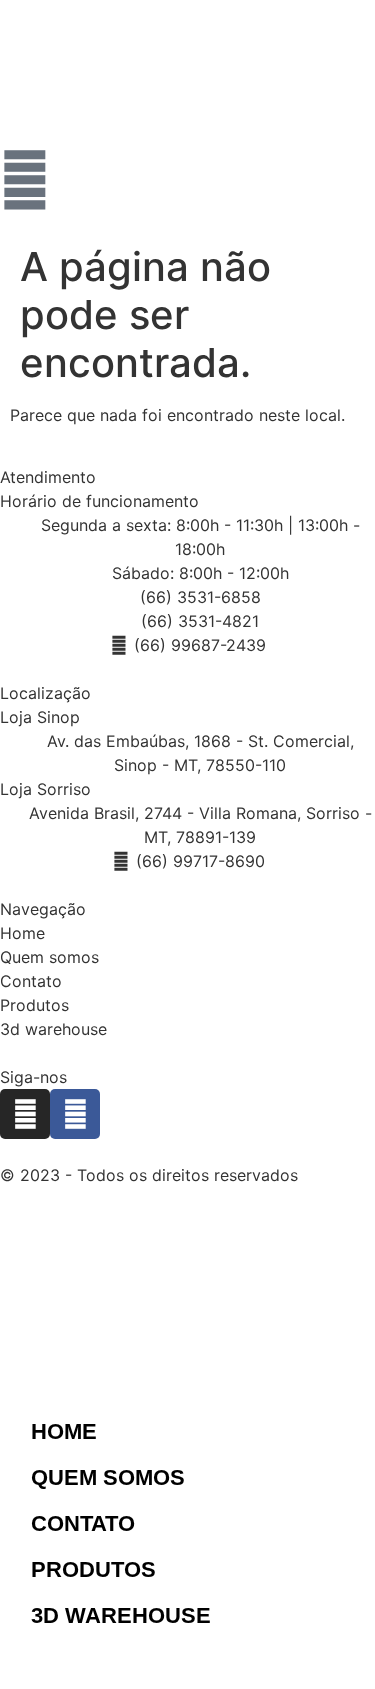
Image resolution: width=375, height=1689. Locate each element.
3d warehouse (53, 1029)
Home (22, 933)
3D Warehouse (121, 1615)
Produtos (34, 1005)
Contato (31, 981)
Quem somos (49, 957)
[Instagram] (25, 1114)
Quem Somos (108, 1477)
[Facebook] (75, 1114)
